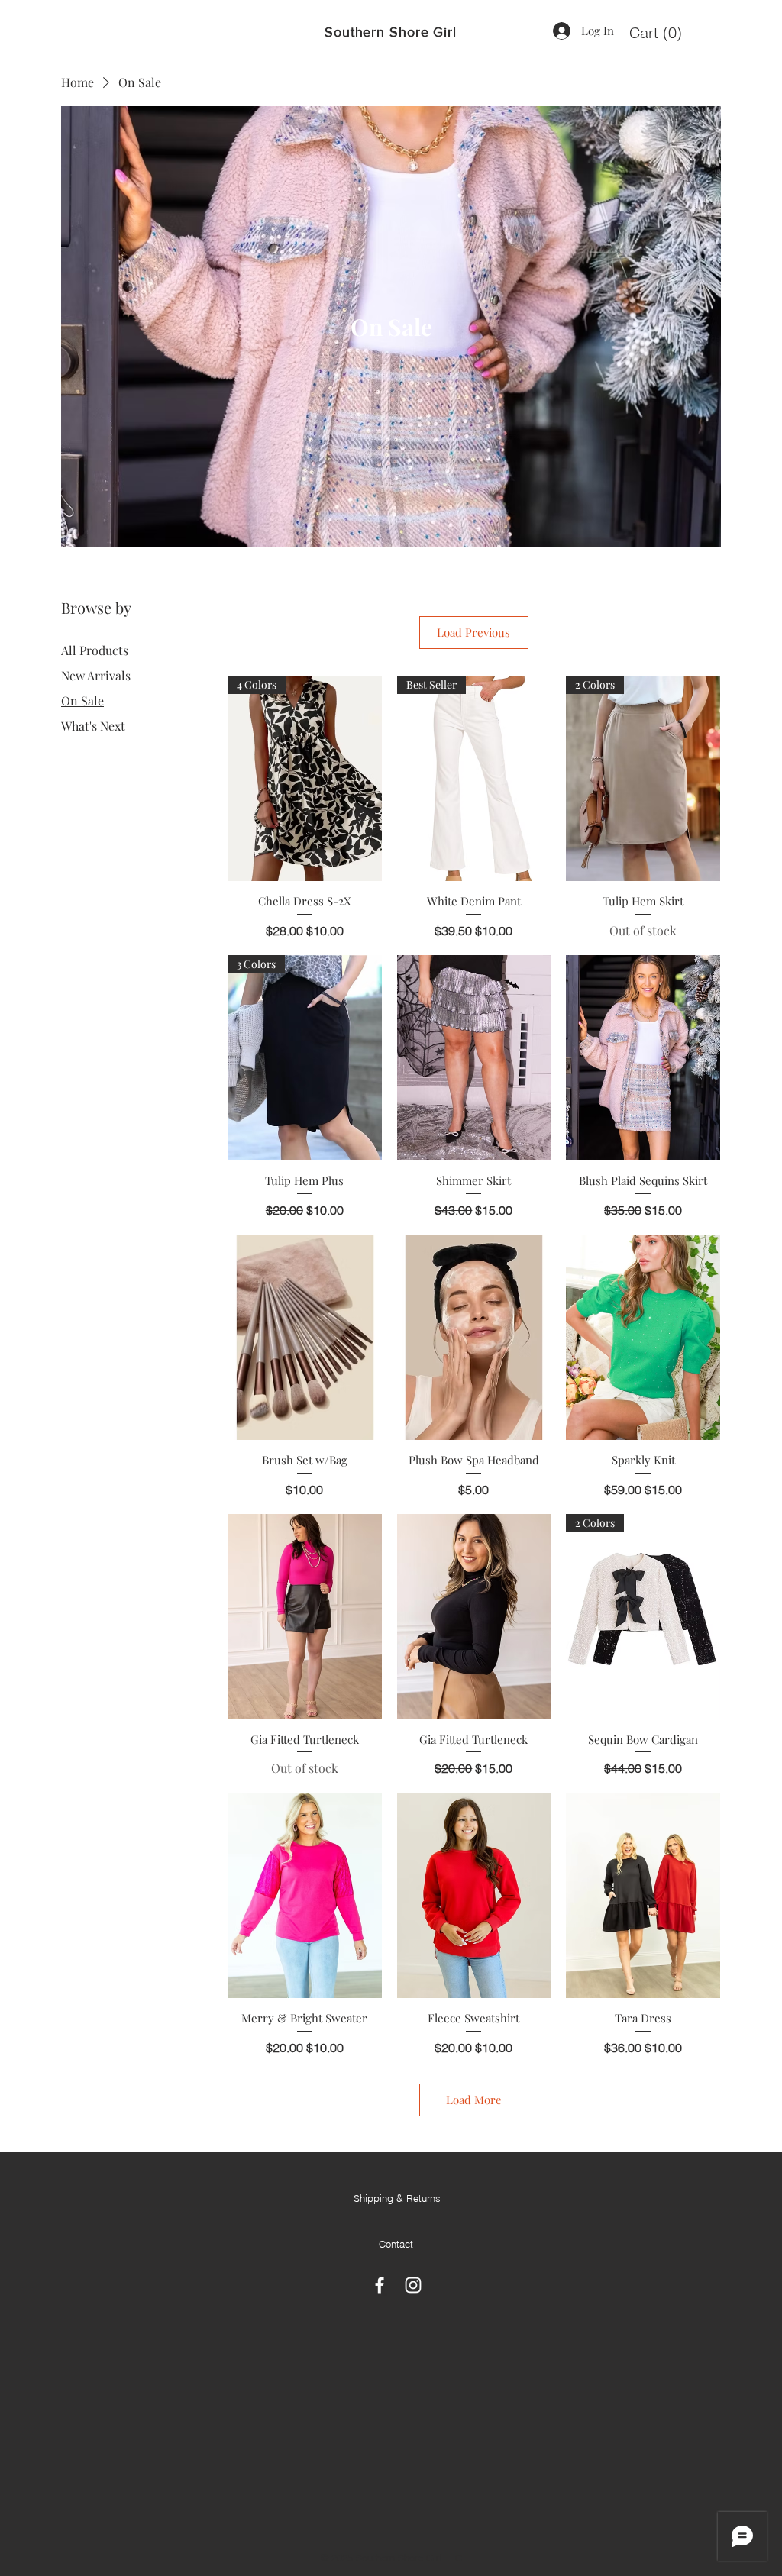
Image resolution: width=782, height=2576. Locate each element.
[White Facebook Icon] (380, 2285)
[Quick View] (474, 1058)
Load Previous (473, 632)
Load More (474, 2100)
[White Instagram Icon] (413, 2285)
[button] (656, 33)
